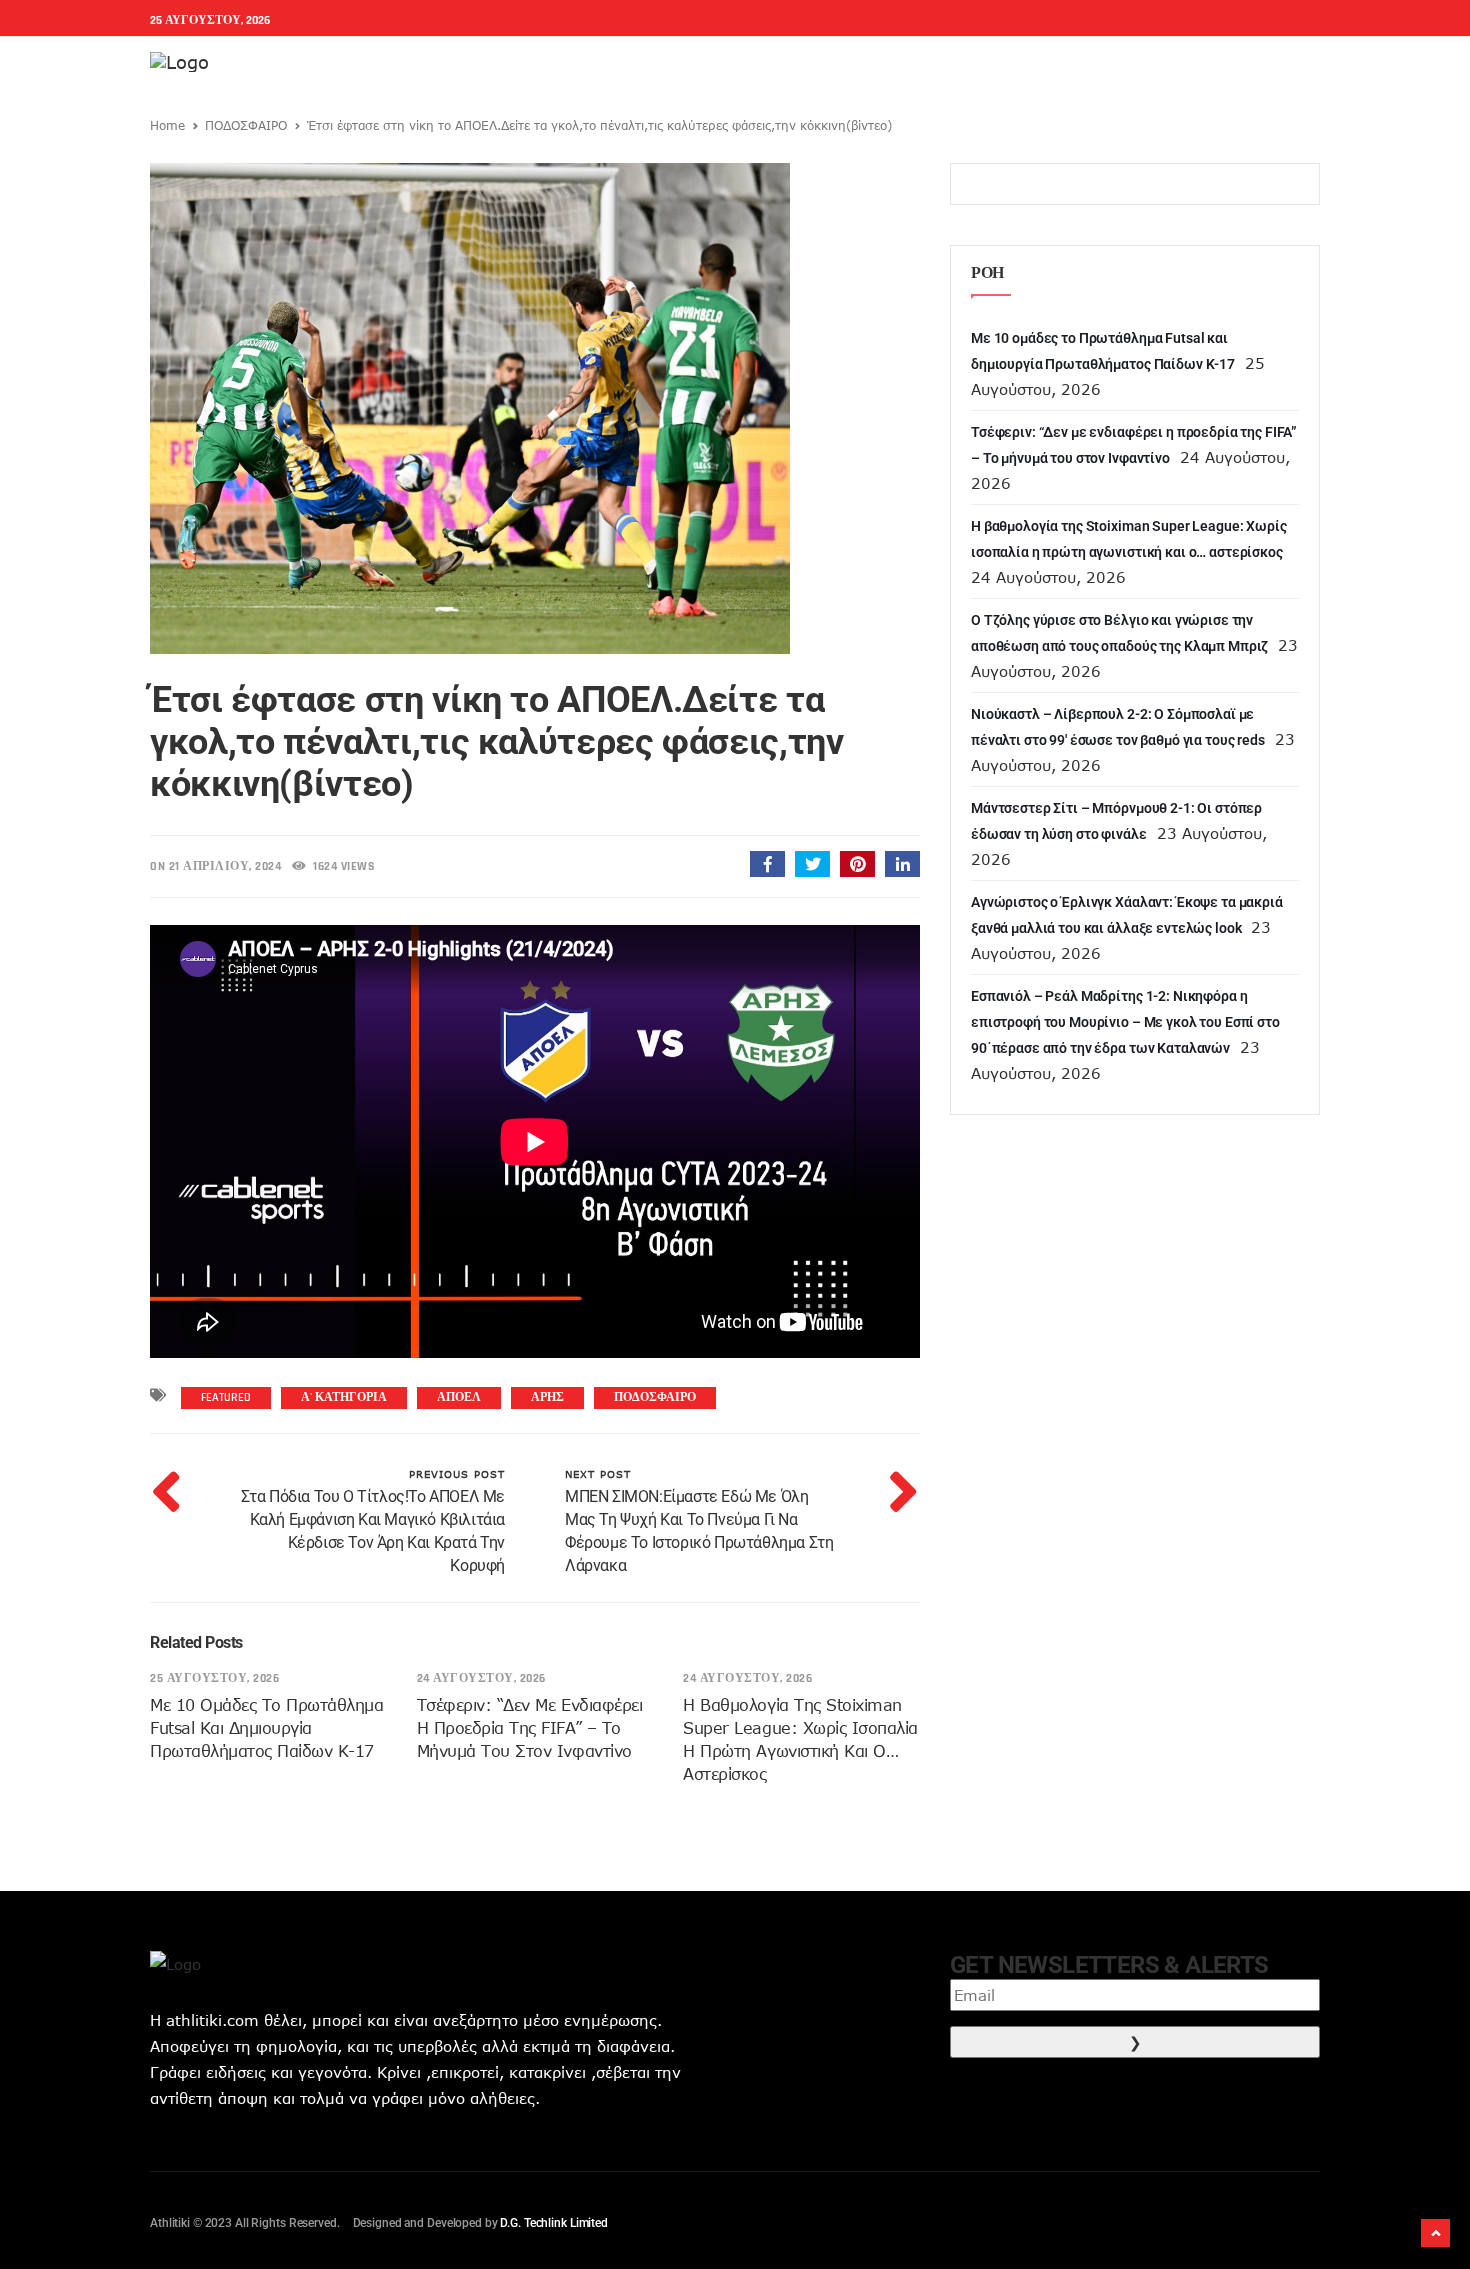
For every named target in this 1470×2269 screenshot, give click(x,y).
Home (167, 125)
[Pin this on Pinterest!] (857, 864)
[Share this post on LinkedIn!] (902, 864)
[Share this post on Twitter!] (812, 864)
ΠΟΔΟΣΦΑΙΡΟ (246, 125)
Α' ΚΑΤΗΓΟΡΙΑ (344, 1397)
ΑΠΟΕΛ (459, 1397)
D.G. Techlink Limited (553, 2223)
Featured (226, 1397)
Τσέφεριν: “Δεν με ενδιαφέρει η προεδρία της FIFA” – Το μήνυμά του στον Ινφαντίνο (530, 1728)
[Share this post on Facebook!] (767, 864)
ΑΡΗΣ (547, 1397)
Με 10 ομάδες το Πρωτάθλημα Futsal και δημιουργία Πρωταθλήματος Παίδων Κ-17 (267, 1728)
